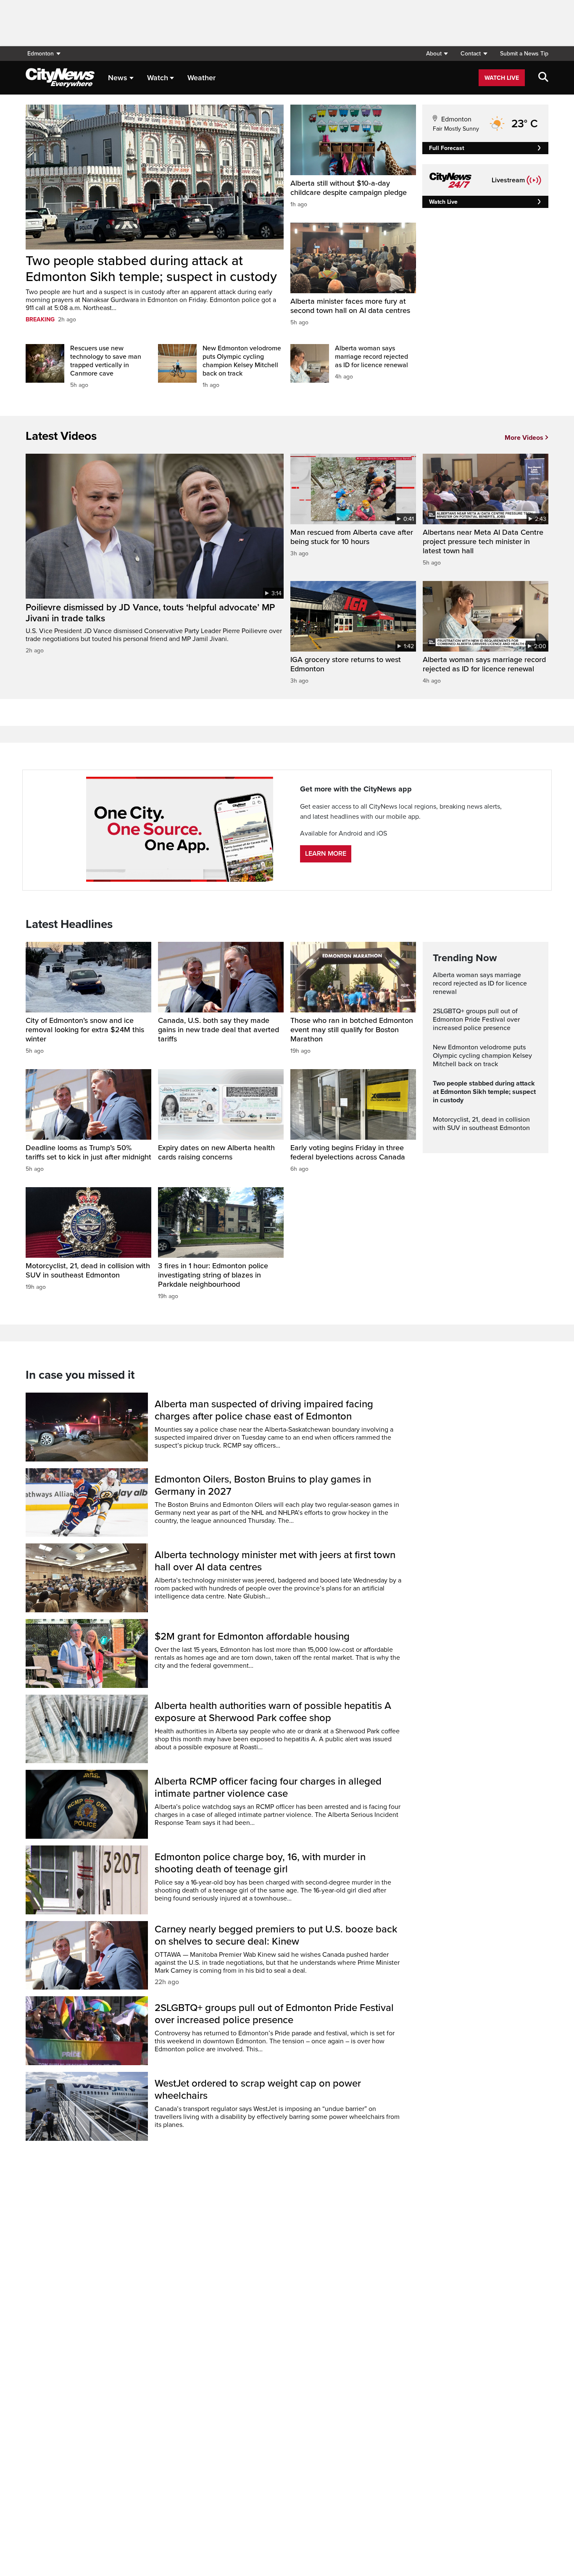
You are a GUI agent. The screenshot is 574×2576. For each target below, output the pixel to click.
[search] (543, 78)
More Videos (524, 438)
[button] (437, 54)
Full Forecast (447, 148)
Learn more (326, 854)
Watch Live (502, 78)
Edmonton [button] (41, 54)
